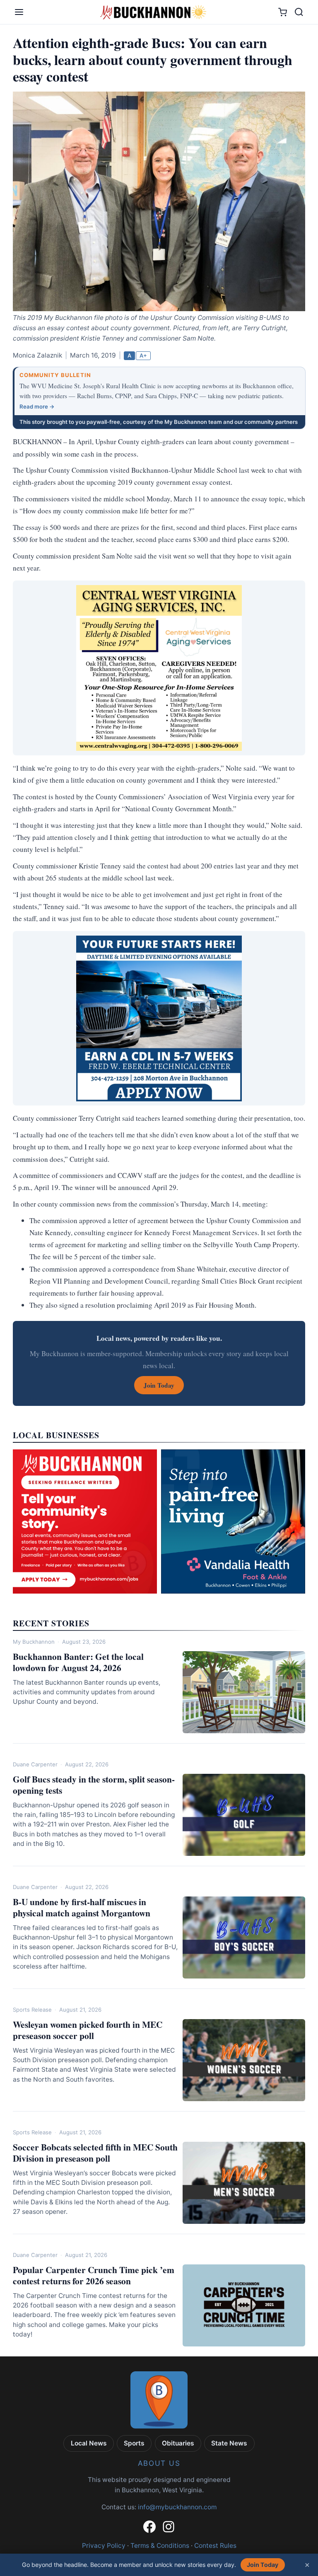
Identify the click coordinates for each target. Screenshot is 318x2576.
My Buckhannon (34, 1642)
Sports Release (32, 2010)
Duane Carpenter (35, 1764)
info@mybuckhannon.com (177, 2507)
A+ (143, 356)
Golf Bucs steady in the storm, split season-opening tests (94, 1785)
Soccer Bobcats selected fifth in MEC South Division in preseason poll (95, 2153)
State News (229, 2443)
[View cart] (283, 12)
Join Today (263, 2565)
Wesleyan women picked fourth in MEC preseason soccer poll (88, 2030)
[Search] (299, 12)
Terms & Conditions (160, 2546)
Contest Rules (215, 2546)
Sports (134, 2443)
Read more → (37, 406)
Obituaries (178, 2443)
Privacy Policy (104, 2546)
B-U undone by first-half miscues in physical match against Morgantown (82, 1907)
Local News (89, 2443)
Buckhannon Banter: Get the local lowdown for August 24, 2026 (78, 1662)
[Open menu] (19, 12)
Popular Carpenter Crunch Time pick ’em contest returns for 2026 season (94, 2275)
